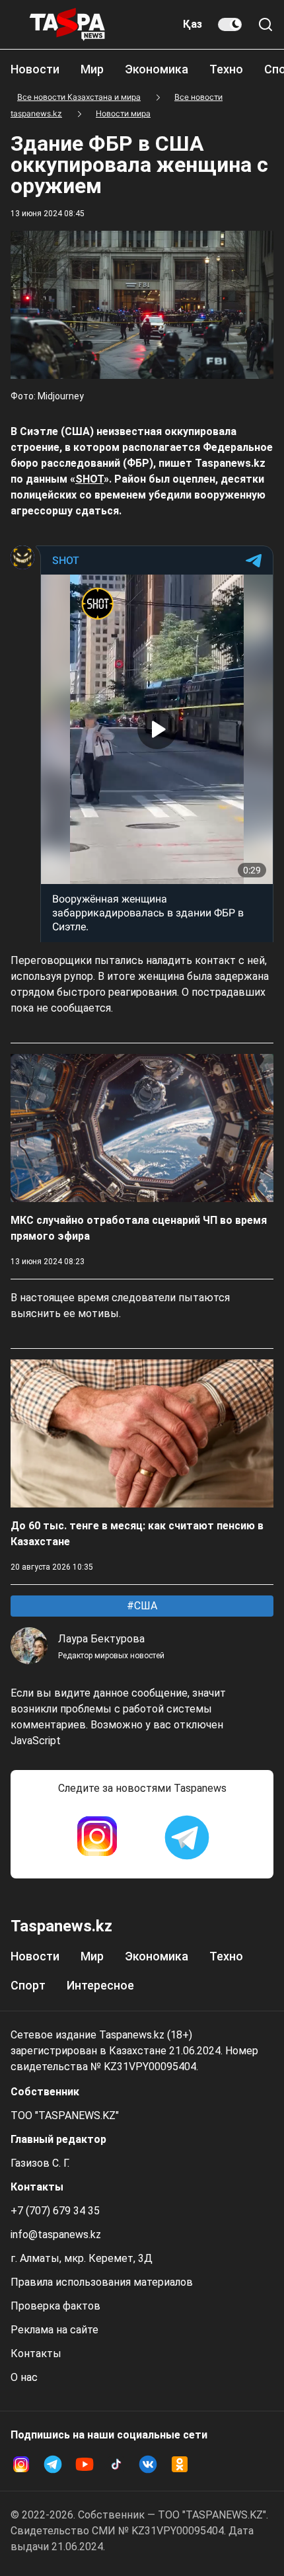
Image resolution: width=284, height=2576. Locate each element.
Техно (226, 69)
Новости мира (123, 113)
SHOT (89, 479)
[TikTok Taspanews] (116, 2464)
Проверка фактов (55, 2306)
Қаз (193, 24)
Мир (92, 69)
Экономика (157, 69)
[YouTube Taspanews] (85, 2464)
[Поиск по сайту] (266, 24)
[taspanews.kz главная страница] (67, 24)
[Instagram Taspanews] (97, 1837)
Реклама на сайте (54, 2330)
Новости (35, 69)
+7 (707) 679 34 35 (55, 2211)
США (144, 1606)
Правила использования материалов (102, 2282)
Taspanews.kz (61, 1926)
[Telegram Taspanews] (187, 1837)
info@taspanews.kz (56, 2234)
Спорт (28, 1985)
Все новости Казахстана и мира (79, 97)
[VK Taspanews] (148, 2464)
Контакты (36, 2354)
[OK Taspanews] (180, 2464)
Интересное (100, 1985)
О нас (24, 2377)
